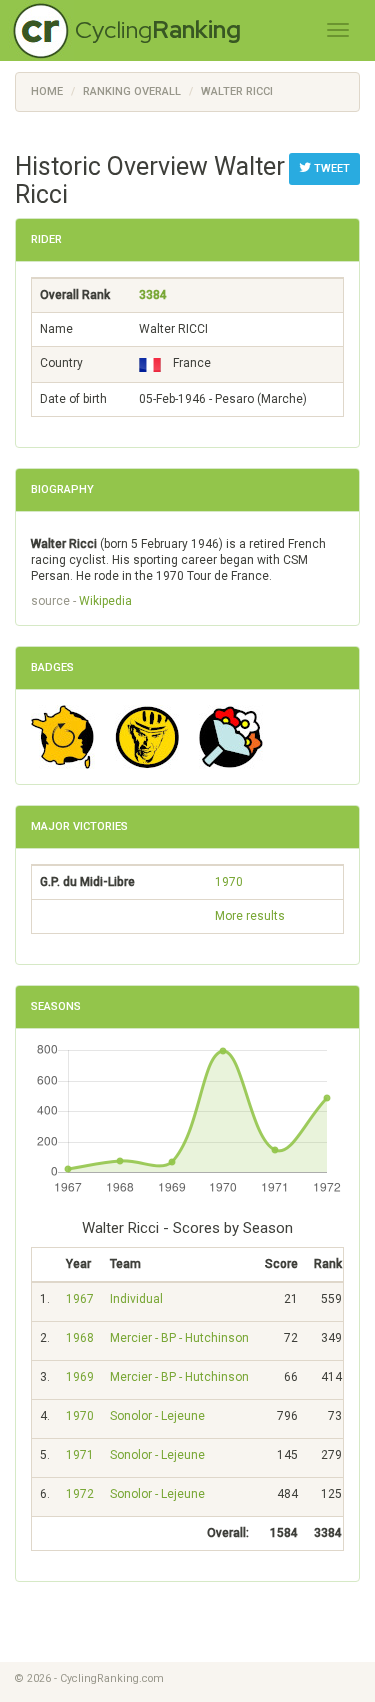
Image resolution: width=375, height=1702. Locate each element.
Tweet (330, 168)
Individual (136, 1299)
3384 (153, 295)
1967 (80, 1299)
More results (250, 916)
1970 (229, 882)
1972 (80, 1494)
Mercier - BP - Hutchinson (179, 1338)
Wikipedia (105, 601)
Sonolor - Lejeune (157, 1416)
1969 (80, 1377)
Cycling (158, 29)
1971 (80, 1455)
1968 (80, 1338)
